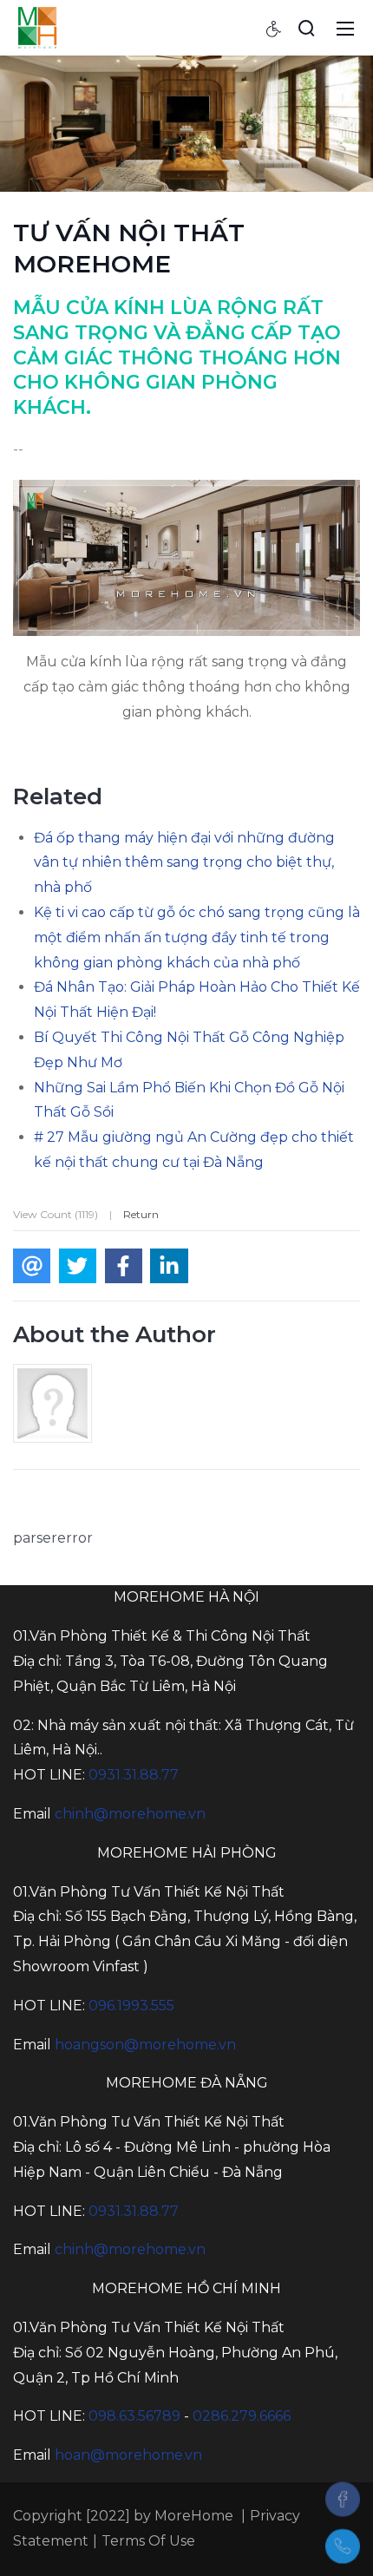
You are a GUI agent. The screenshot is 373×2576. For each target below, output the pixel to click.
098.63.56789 (134, 2416)
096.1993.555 (131, 2006)
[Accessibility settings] (274, 28)
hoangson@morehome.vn (145, 2045)
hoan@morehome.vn (128, 2455)
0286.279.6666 (242, 2416)
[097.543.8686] (343, 2547)
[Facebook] (343, 2499)
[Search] (306, 28)
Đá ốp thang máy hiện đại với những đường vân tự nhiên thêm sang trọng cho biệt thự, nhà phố (184, 863)
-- (18, 449)
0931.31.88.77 (134, 1775)
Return (141, 1214)
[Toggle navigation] (345, 28)
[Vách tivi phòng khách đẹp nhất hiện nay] (37, 27)
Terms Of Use (148, 2541)
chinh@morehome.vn (130, 1814)
